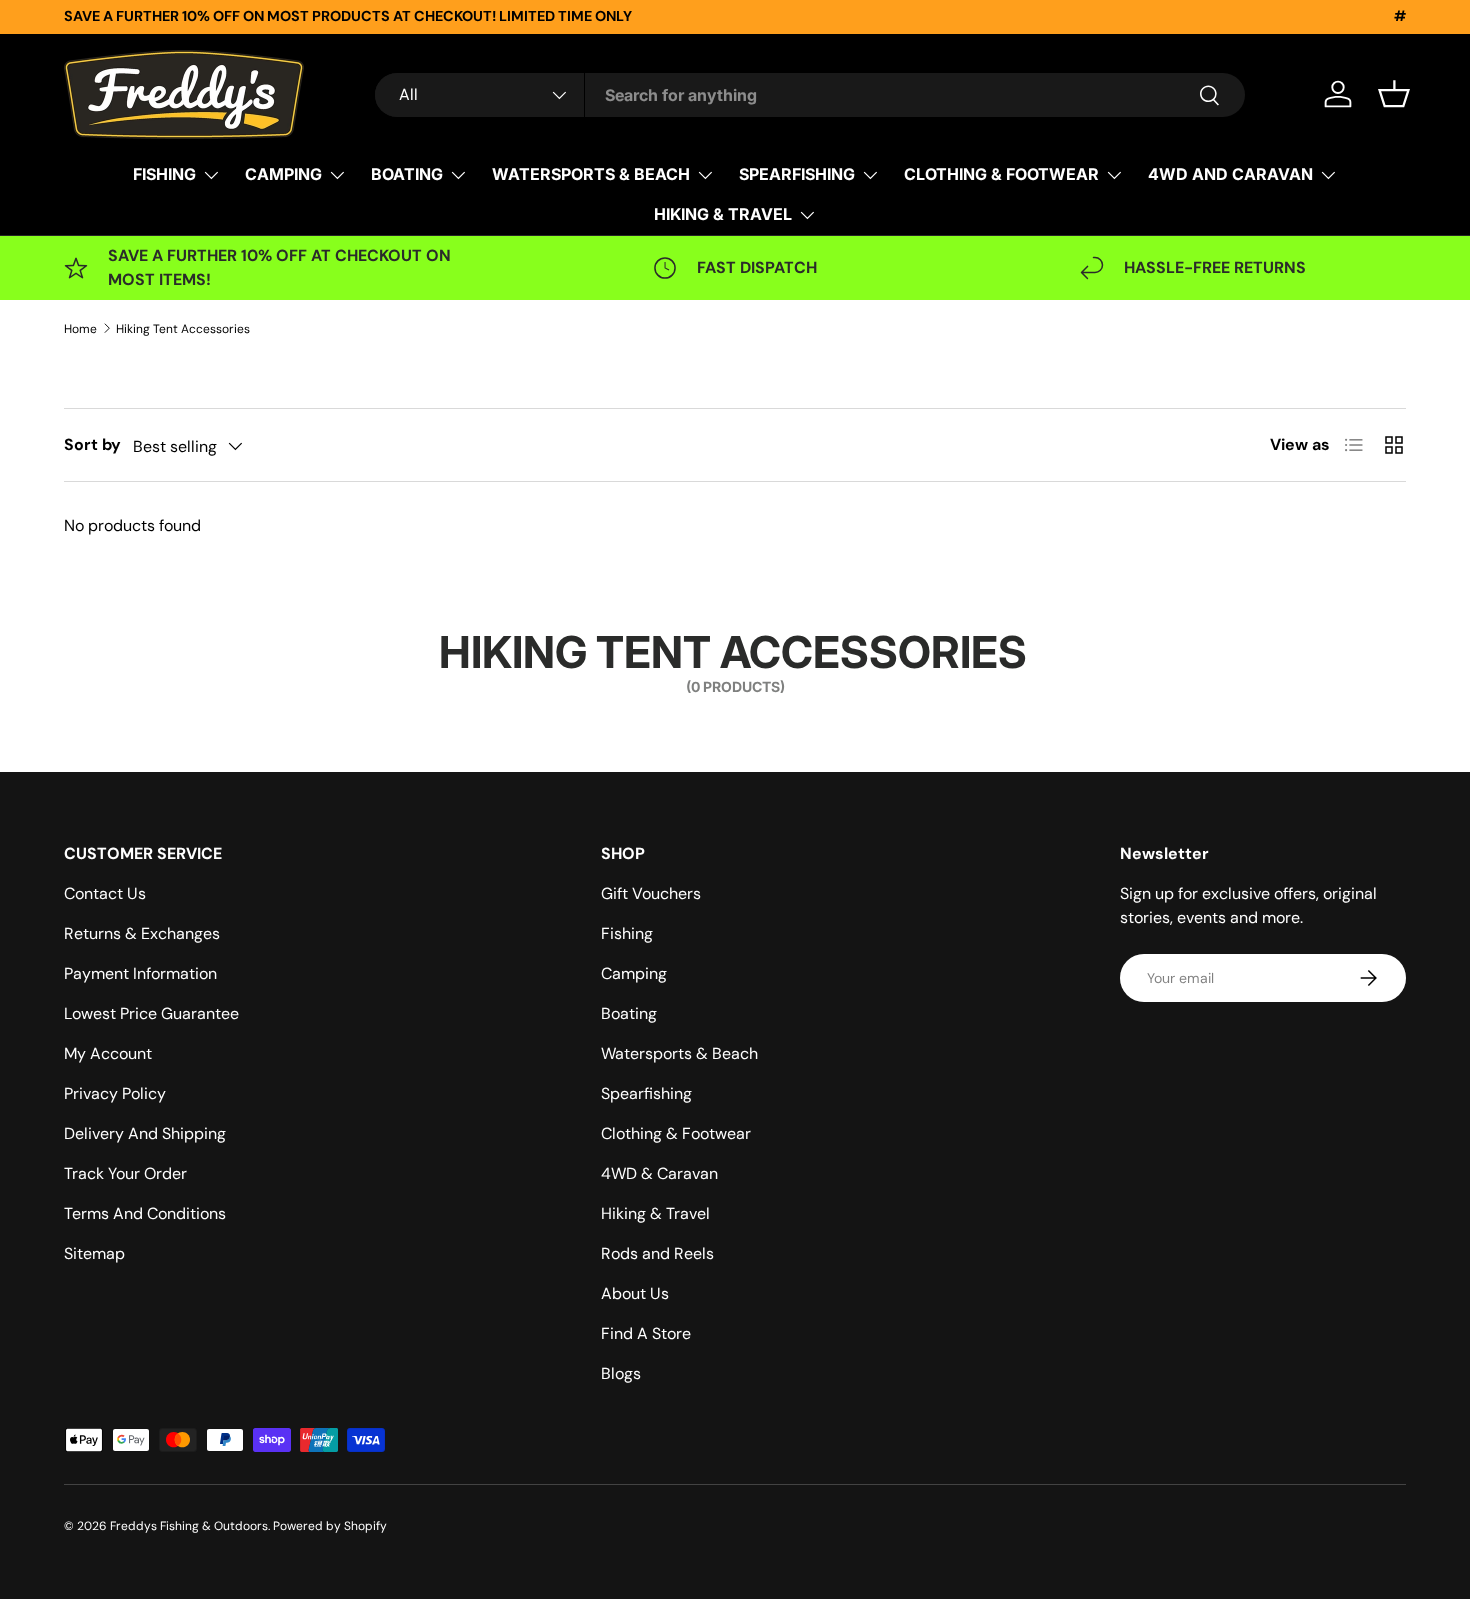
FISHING (164, 174)
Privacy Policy (115, 1093)
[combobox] (810, 95)
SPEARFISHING (797, 174)
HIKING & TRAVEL (723, 214)
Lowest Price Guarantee (151, 1013)
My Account (108, 1053)
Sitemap (94, 1253)
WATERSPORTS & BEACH (591, 174)
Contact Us (105, 893)
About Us (635, 1293)
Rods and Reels (657, 1253)
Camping (634, 973)
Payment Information (140, 973)
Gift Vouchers (651, 893)
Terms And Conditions (145, 1213)
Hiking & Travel (655, 1213)
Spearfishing (646, 1093)
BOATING (407, 174)
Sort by (92, 444)
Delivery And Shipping (145, 1133)
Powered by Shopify (330, 1526)
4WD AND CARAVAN (1230, 174)
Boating (629, 1013)
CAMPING (283, 174)
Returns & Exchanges (142, 933)
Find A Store (646, 1333)
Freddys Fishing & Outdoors (189, 1526)
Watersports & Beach (679, 1053)
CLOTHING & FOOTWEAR (1001, 174)
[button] (1394, 94)
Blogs (621, 1373)
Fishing (627, 933)
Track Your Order (125, 1173)
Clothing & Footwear (676, 1133)
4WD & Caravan (659, 1173)
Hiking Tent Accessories (183, 329)
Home (80, 329)
